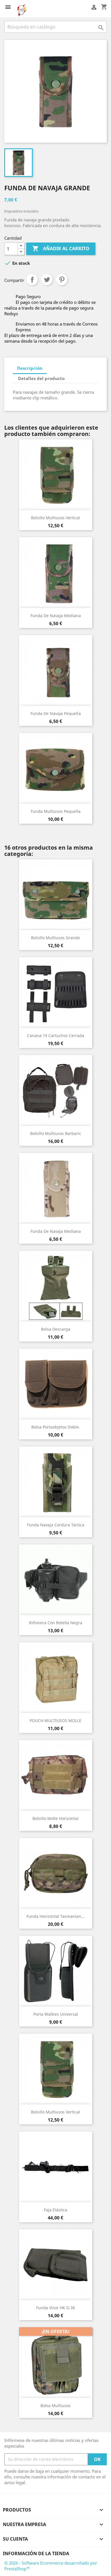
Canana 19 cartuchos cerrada (56, 1036)
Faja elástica (55, 2210)
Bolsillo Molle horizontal (55, 1818)
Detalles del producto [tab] (41, 378)
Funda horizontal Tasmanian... (55, 1916)
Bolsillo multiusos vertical (55, 518)
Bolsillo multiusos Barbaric (56, 1133)
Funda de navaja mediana (56, 616)
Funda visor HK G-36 (56, 2308)
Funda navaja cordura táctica (56, 1525)
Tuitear (47, 280)
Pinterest (62, 280)
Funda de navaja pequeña (56, 713)
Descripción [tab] (30, 368)
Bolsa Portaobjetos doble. (56, 1427)
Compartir (32, 280)
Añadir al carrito (61, 248)
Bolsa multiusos (55, 2406)
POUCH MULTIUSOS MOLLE (55, 1721)
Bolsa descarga (56, 1329)
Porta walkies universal (56, 2014)
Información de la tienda (36, 2553)
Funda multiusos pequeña (56, 811)
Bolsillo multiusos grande (55, 938)
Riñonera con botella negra (56, 1623)
